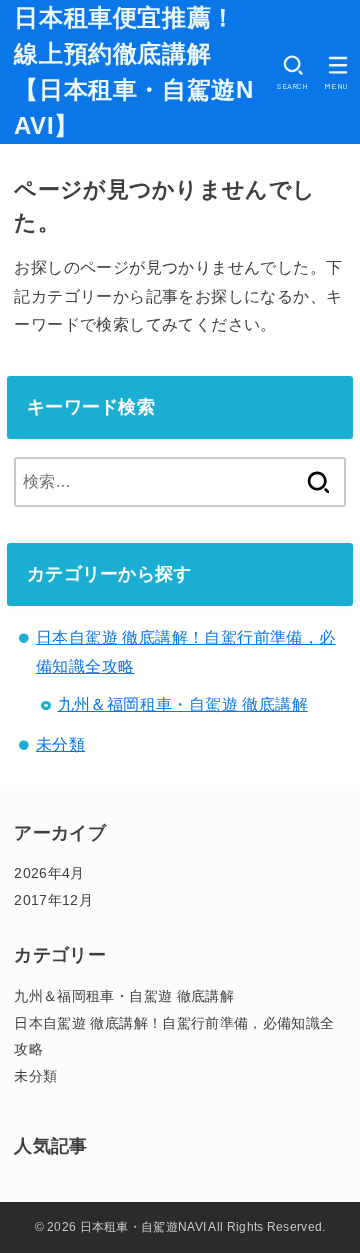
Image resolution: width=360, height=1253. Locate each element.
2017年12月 (53, 900)
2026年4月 (49, 873)
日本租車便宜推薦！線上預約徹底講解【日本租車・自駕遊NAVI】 (133, 71)
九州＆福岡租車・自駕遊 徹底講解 (183, 704)
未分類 (60, 744)
